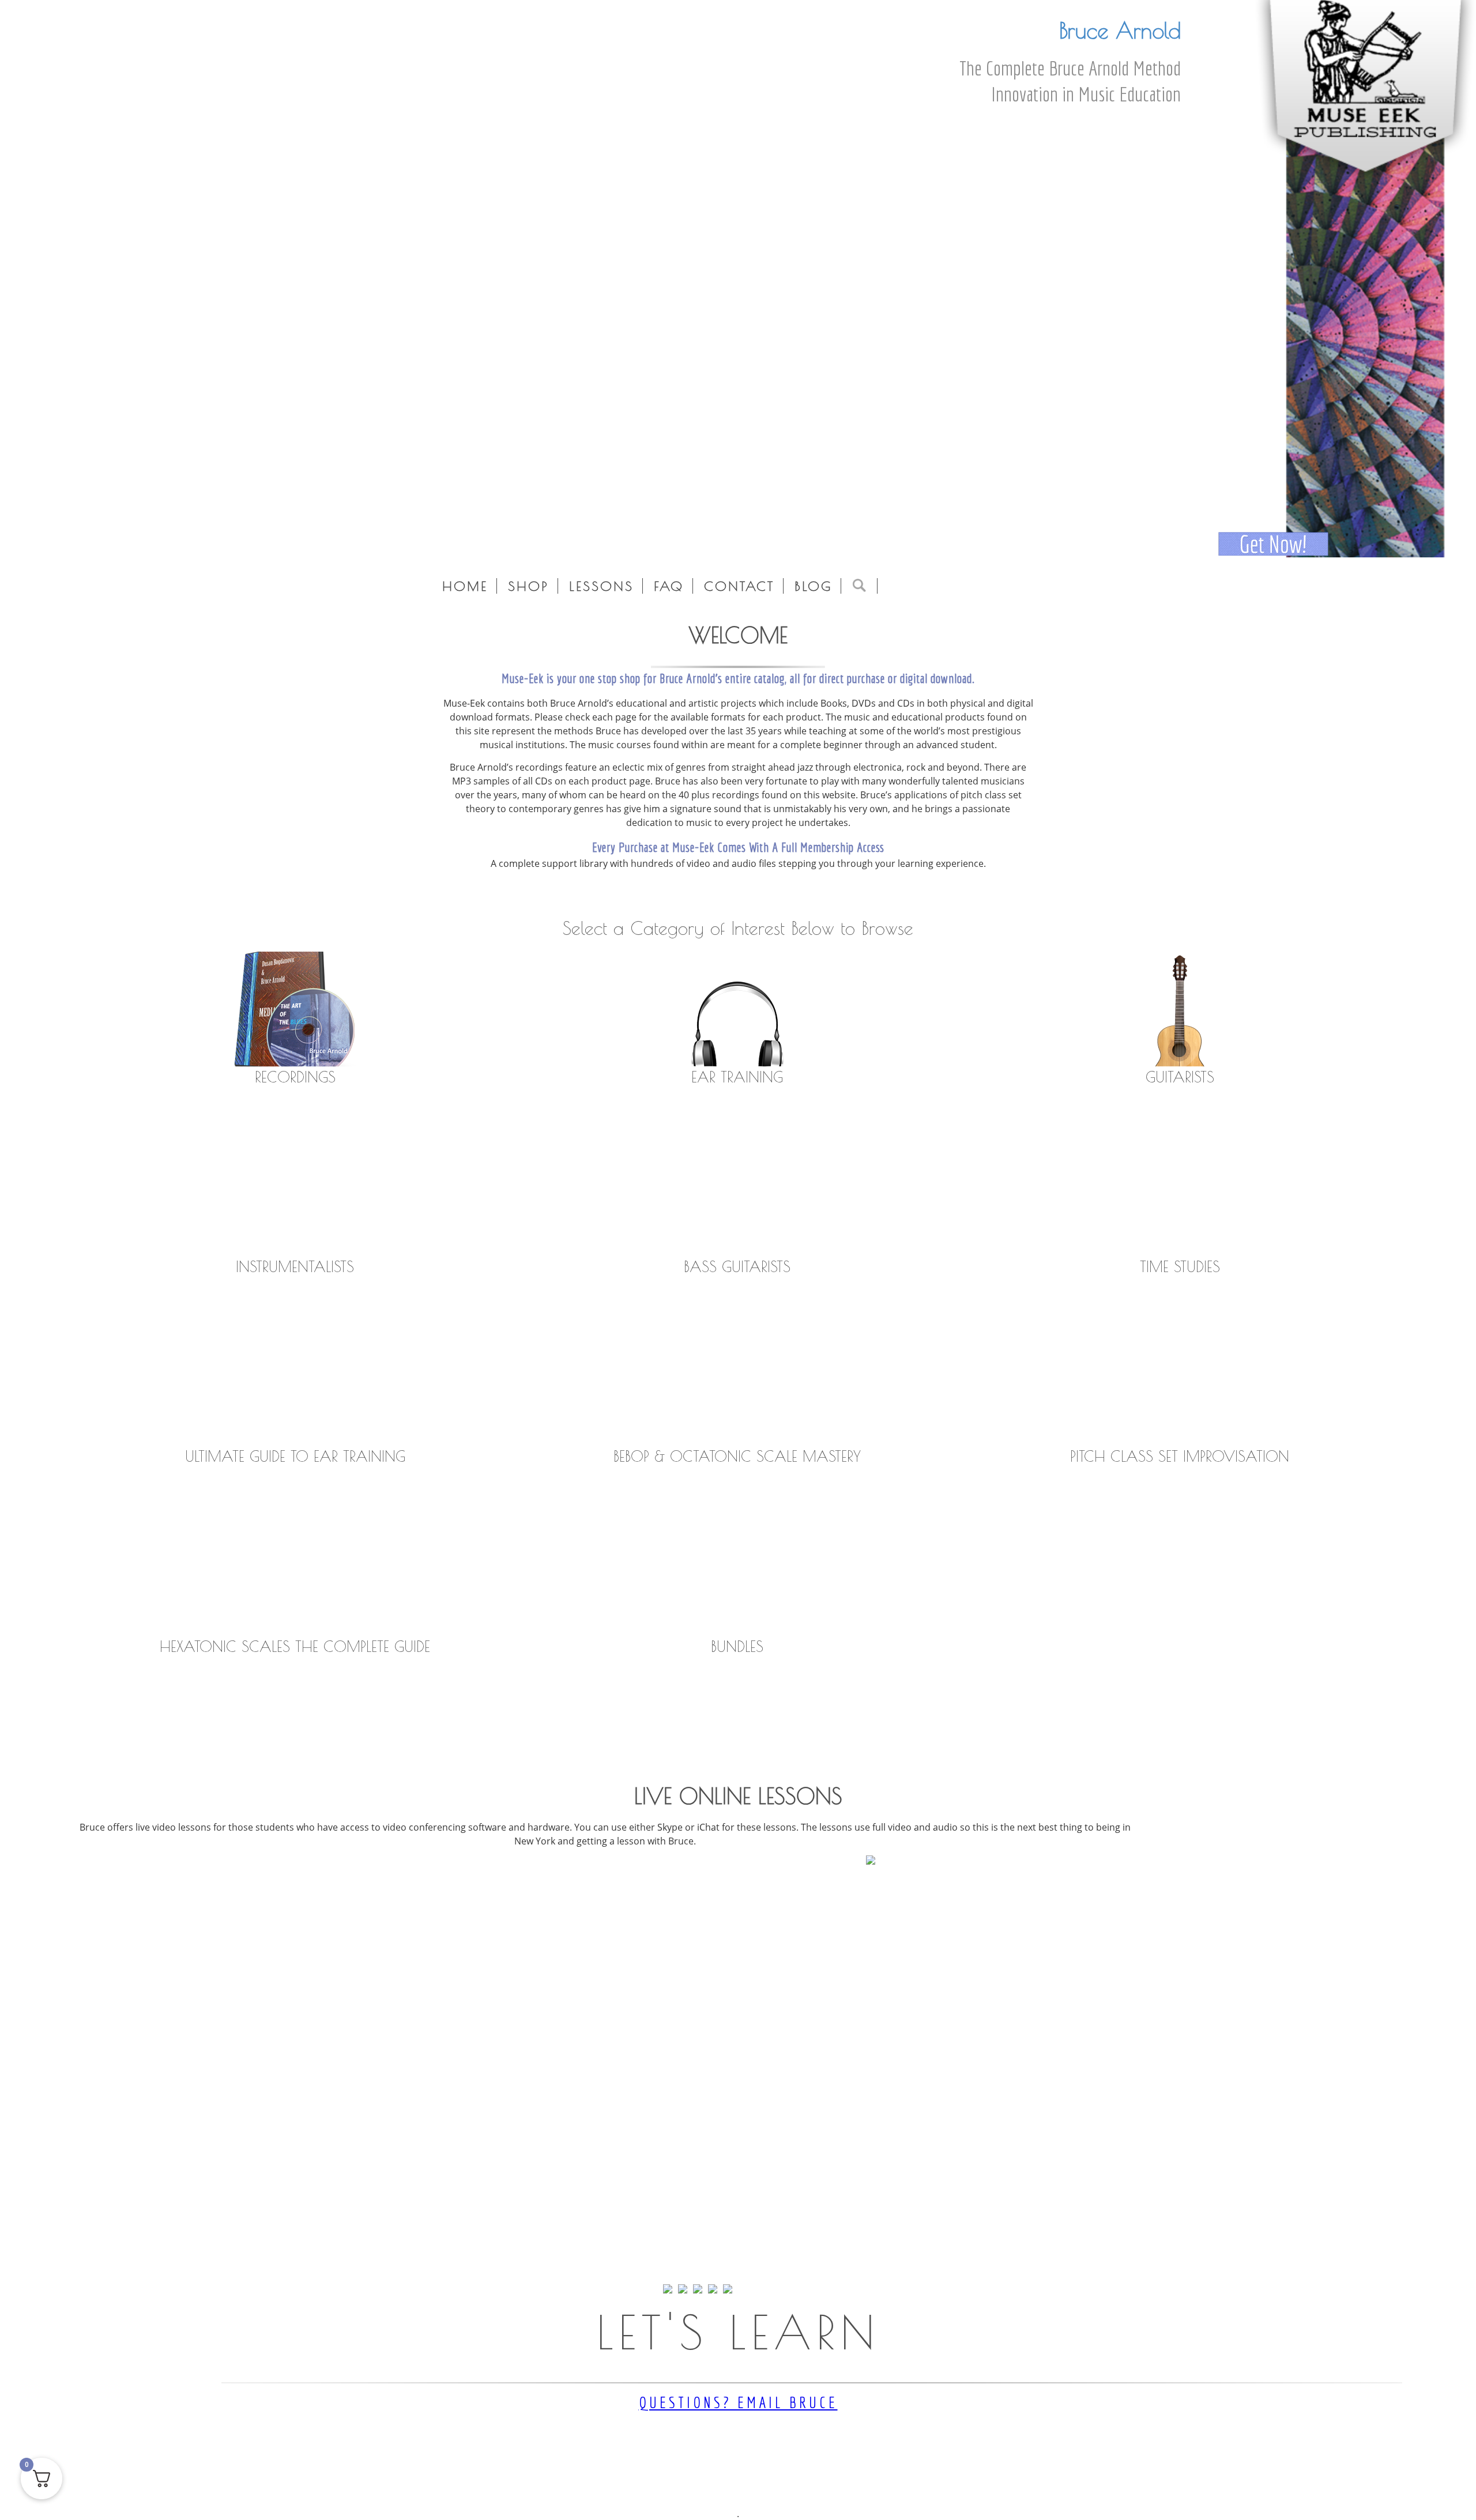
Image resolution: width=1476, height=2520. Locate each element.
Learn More (738, 1890)
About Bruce (736, 895)
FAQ (669, 586)
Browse (295, 1115)
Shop (528, 586)
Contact (739, 586)
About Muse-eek (650, 895)
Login (96, 540)
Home (465, 586)
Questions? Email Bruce (738, 2402)
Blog (813, 586)
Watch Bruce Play (824, 895)
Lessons (601, 586)
